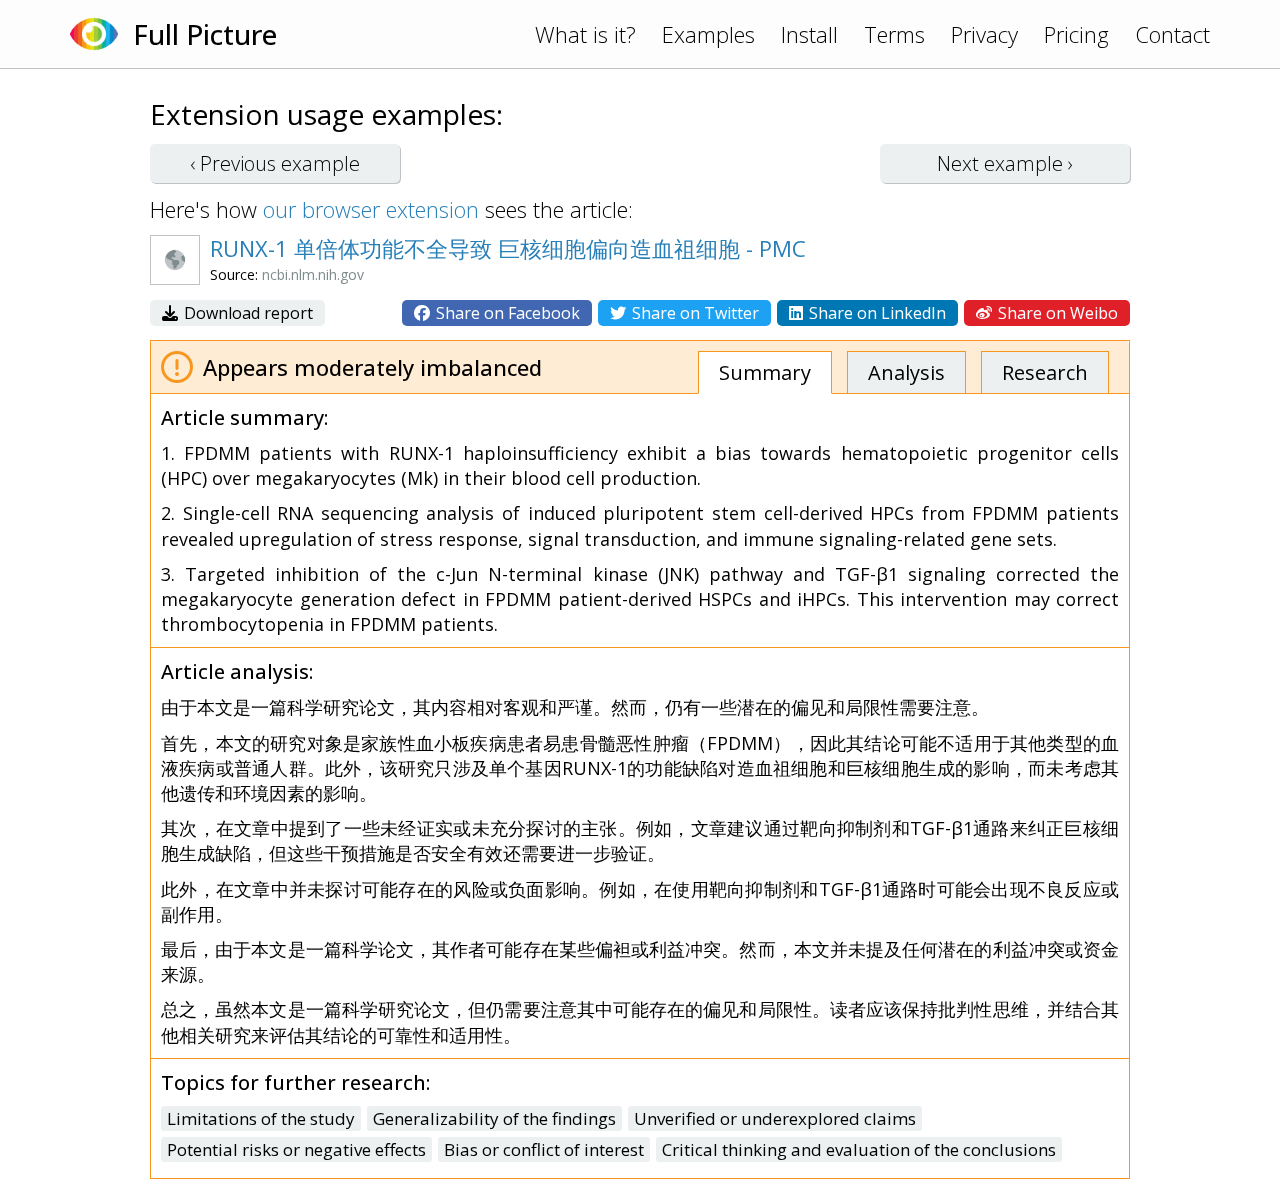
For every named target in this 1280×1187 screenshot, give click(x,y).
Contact (1172, 34)
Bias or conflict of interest (544, 1149)
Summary (765, 372)
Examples (708, 34)
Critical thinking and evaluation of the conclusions (859, 1149)
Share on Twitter (693, 313)
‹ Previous (275, 163)
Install (809, 34)
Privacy (984, 34)
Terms (894, 34)
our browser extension (371, 209)
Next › (1005, 163)
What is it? (585, 34)
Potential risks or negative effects (296, 1149)
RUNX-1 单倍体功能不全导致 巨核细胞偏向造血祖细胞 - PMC (508, 248)
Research (1045, 372)
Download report (246, 313)
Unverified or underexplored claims (775, 1118)
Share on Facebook (506, 313)
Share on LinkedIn (875, 313)
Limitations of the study (261, 1118)
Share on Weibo (1056, 313)
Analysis (906, 372)
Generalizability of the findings (494, 1118)
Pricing (1076, 34)
